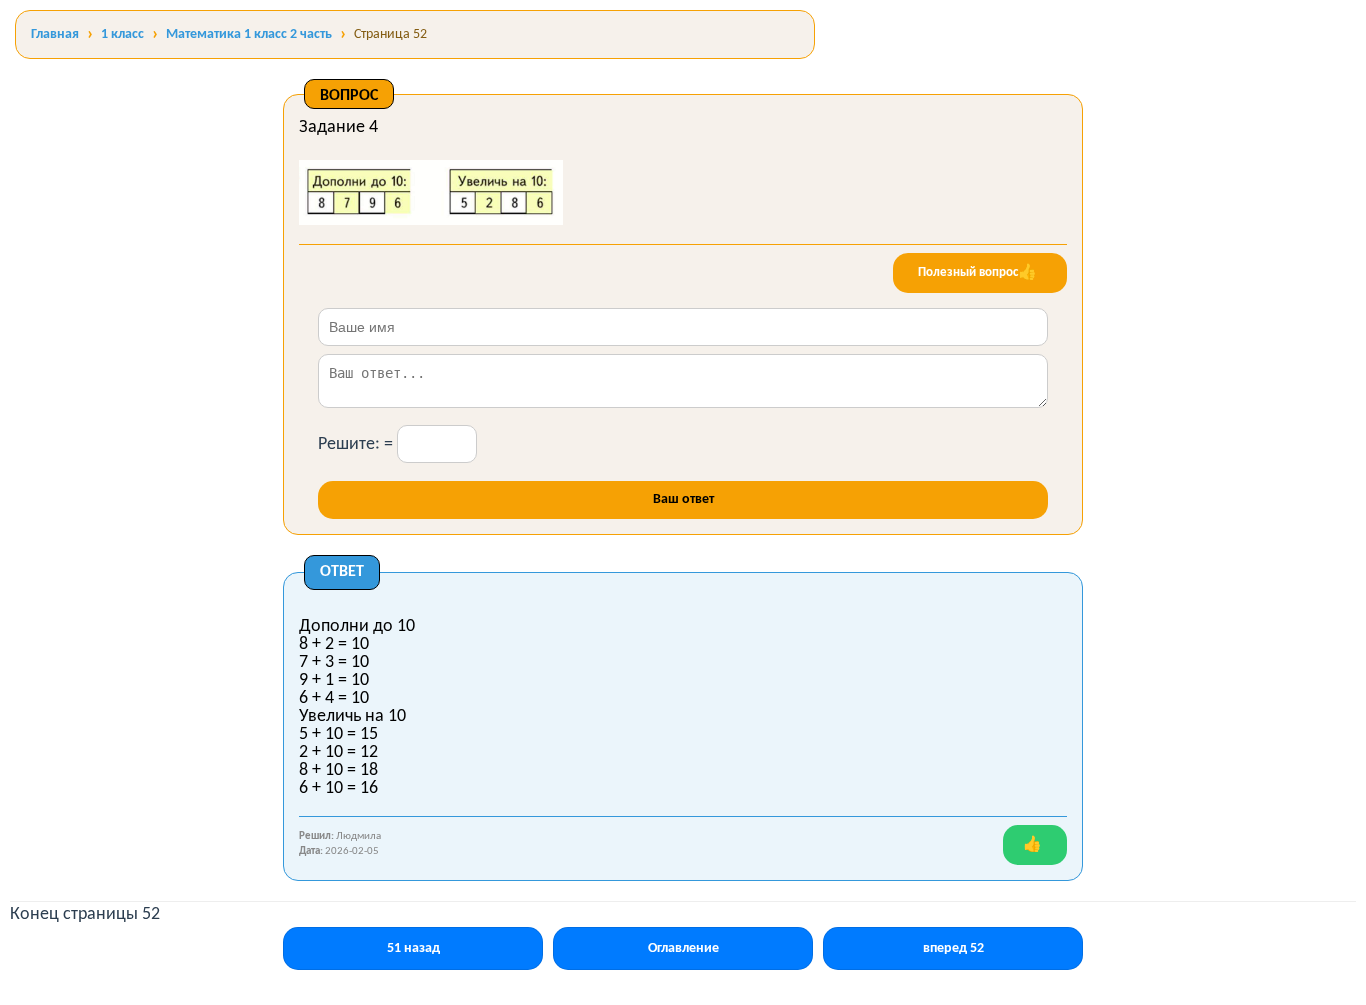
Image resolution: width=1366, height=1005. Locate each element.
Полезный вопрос (977, 273)
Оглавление (683, 948)
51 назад (413, 948)
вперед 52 (953, 948)
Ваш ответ (683, 499)
